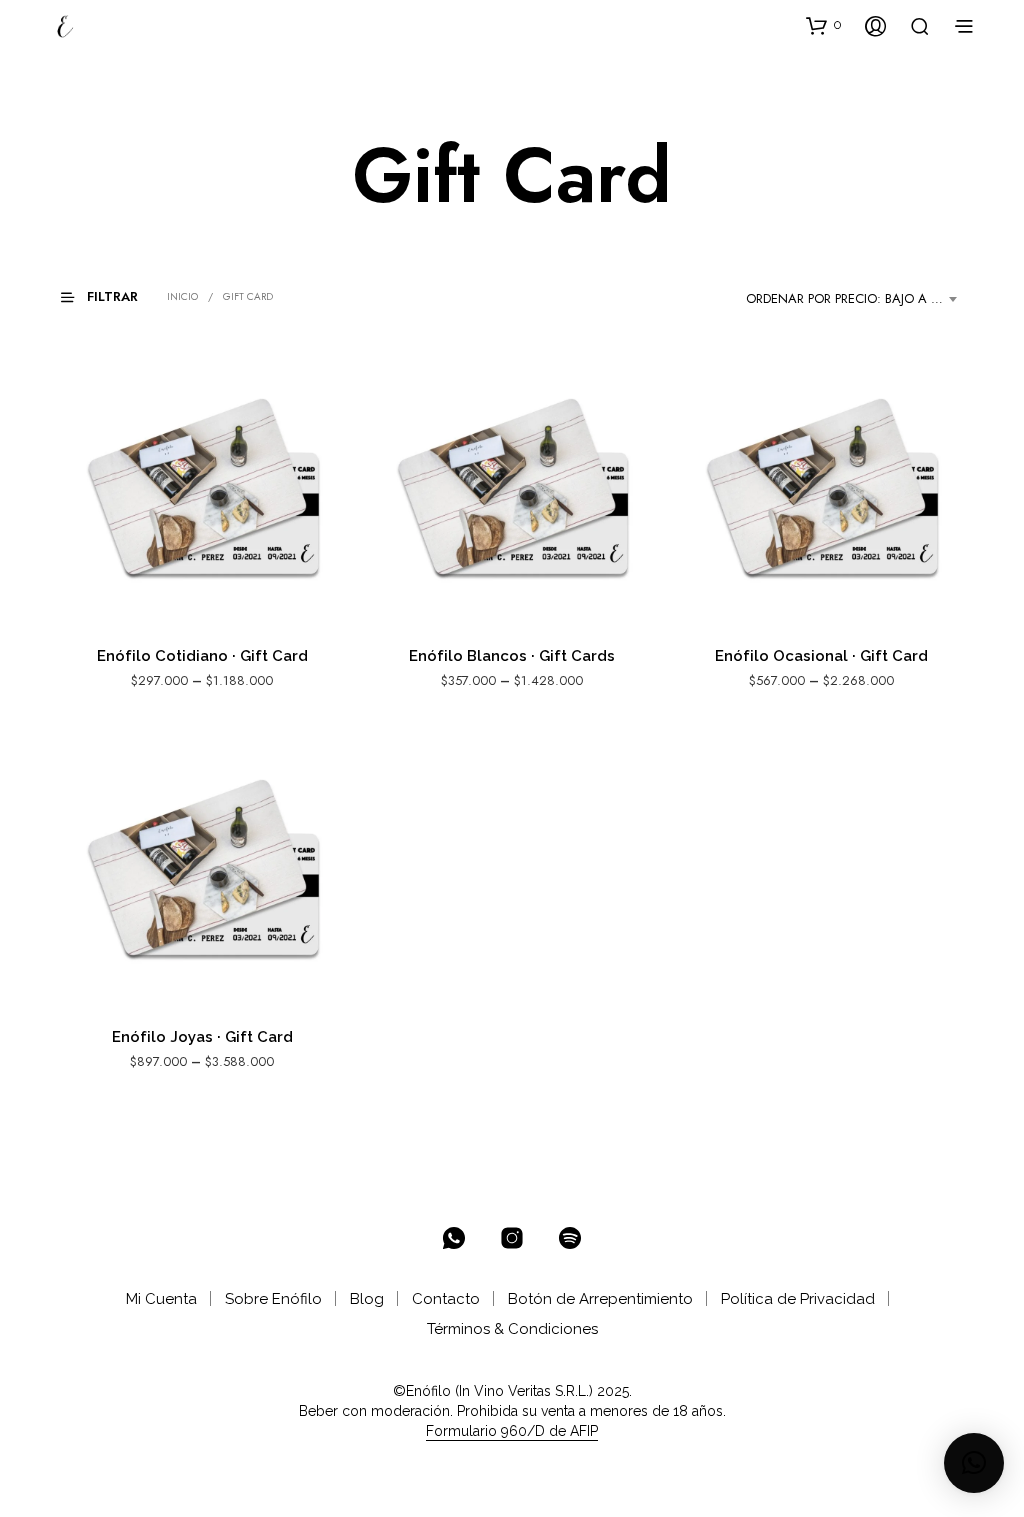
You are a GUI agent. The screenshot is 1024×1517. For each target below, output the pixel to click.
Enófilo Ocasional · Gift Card (821, 656)
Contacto (446, 1299)
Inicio (182, 296)
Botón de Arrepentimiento (600, 1299)
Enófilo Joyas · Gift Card (202, 1037)
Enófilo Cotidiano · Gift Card (202, 656)
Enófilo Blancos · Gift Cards (512, 656)
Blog (367, 1299)
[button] (824, 25)
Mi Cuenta (161, 1299)
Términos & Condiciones (512, 1329)
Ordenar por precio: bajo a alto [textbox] (854, 298)
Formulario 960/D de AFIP (512, 1431)
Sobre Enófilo (273, 1299)
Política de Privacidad (798, 1299)
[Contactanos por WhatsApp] (454, 1238)
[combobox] (855, 299)
